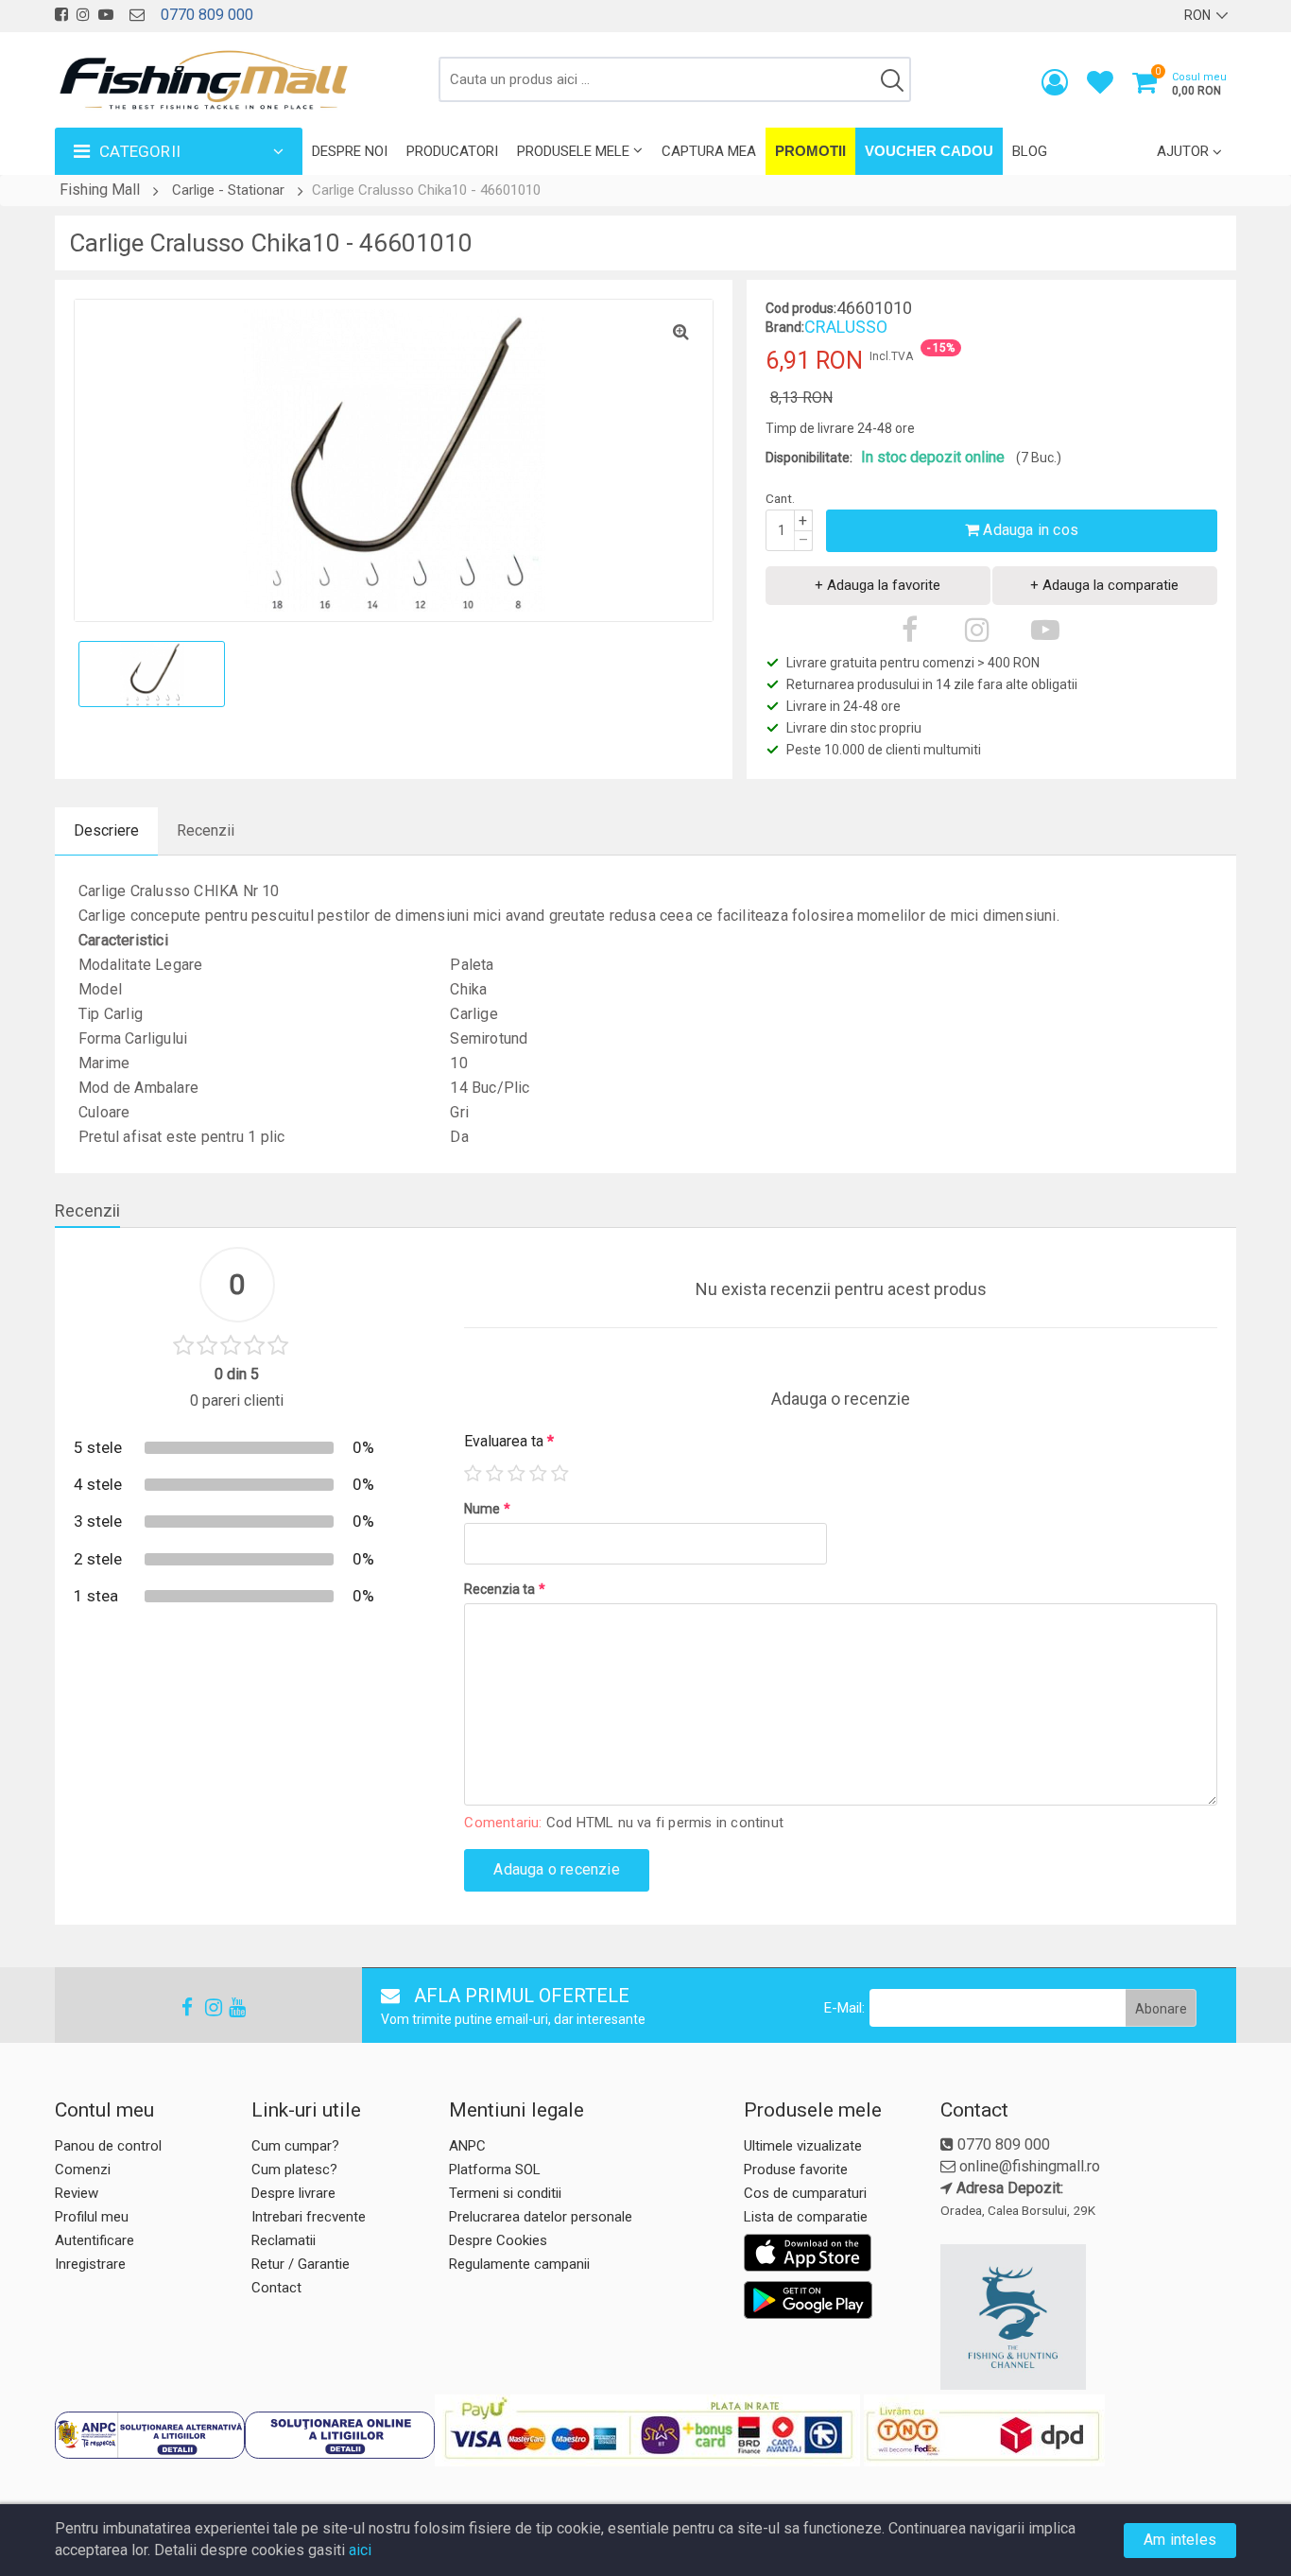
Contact (276, 2288)
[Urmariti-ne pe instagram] (83, 15)
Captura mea (709, 151)
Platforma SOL (495, 2170)
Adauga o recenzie (556, 1869)
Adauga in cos (1029, 530)
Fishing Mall (100, 190)
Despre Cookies (498, 2240)
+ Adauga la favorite (878, 585)
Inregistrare (90, 2264)
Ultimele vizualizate (803, 2146)
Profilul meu (92, 2217)
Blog (1030, 151)
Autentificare (95, 2240)
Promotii (810, 151)
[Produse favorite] (1100, 86)
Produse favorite (796, 2170)
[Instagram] (205, 2007)
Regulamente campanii (519, 2264)
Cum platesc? (294, 2170)
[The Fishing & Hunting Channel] (1086, 2317)
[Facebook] (181, 2007)
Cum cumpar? (295, 2146)
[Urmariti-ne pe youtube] (106, 15)
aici (360, 2550)
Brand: (785, 327)
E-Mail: (844, 2008)
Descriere (106, 830)
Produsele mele (573, 151)
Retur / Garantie (301, 2264)
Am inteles (1180, 2540)
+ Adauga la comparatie (1104, 585)
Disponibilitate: (809, 458)
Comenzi (83, 2170)
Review (77, 2193)
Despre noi (350, 151)
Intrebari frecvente (309, 2217)
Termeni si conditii (505, 2193)
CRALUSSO (846, 327)
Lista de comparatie (806, 2217)
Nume (487, 1509)
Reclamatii (284, 2240)
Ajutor (1183, 151)
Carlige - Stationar (228, 190)
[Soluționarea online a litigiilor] (340, 2435)
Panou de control (108, 2146)
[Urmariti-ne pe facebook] (61, 15)
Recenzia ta (505, 1589)
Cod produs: (801, 308)
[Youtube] (229, 2007)
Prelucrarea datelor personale (541, 2217)
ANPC (467, 2146)
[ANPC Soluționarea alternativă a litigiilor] (150, 2435)
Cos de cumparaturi (805, 2193)
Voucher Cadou (929, 151)
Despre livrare (293, 2193)
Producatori (452, 151)
